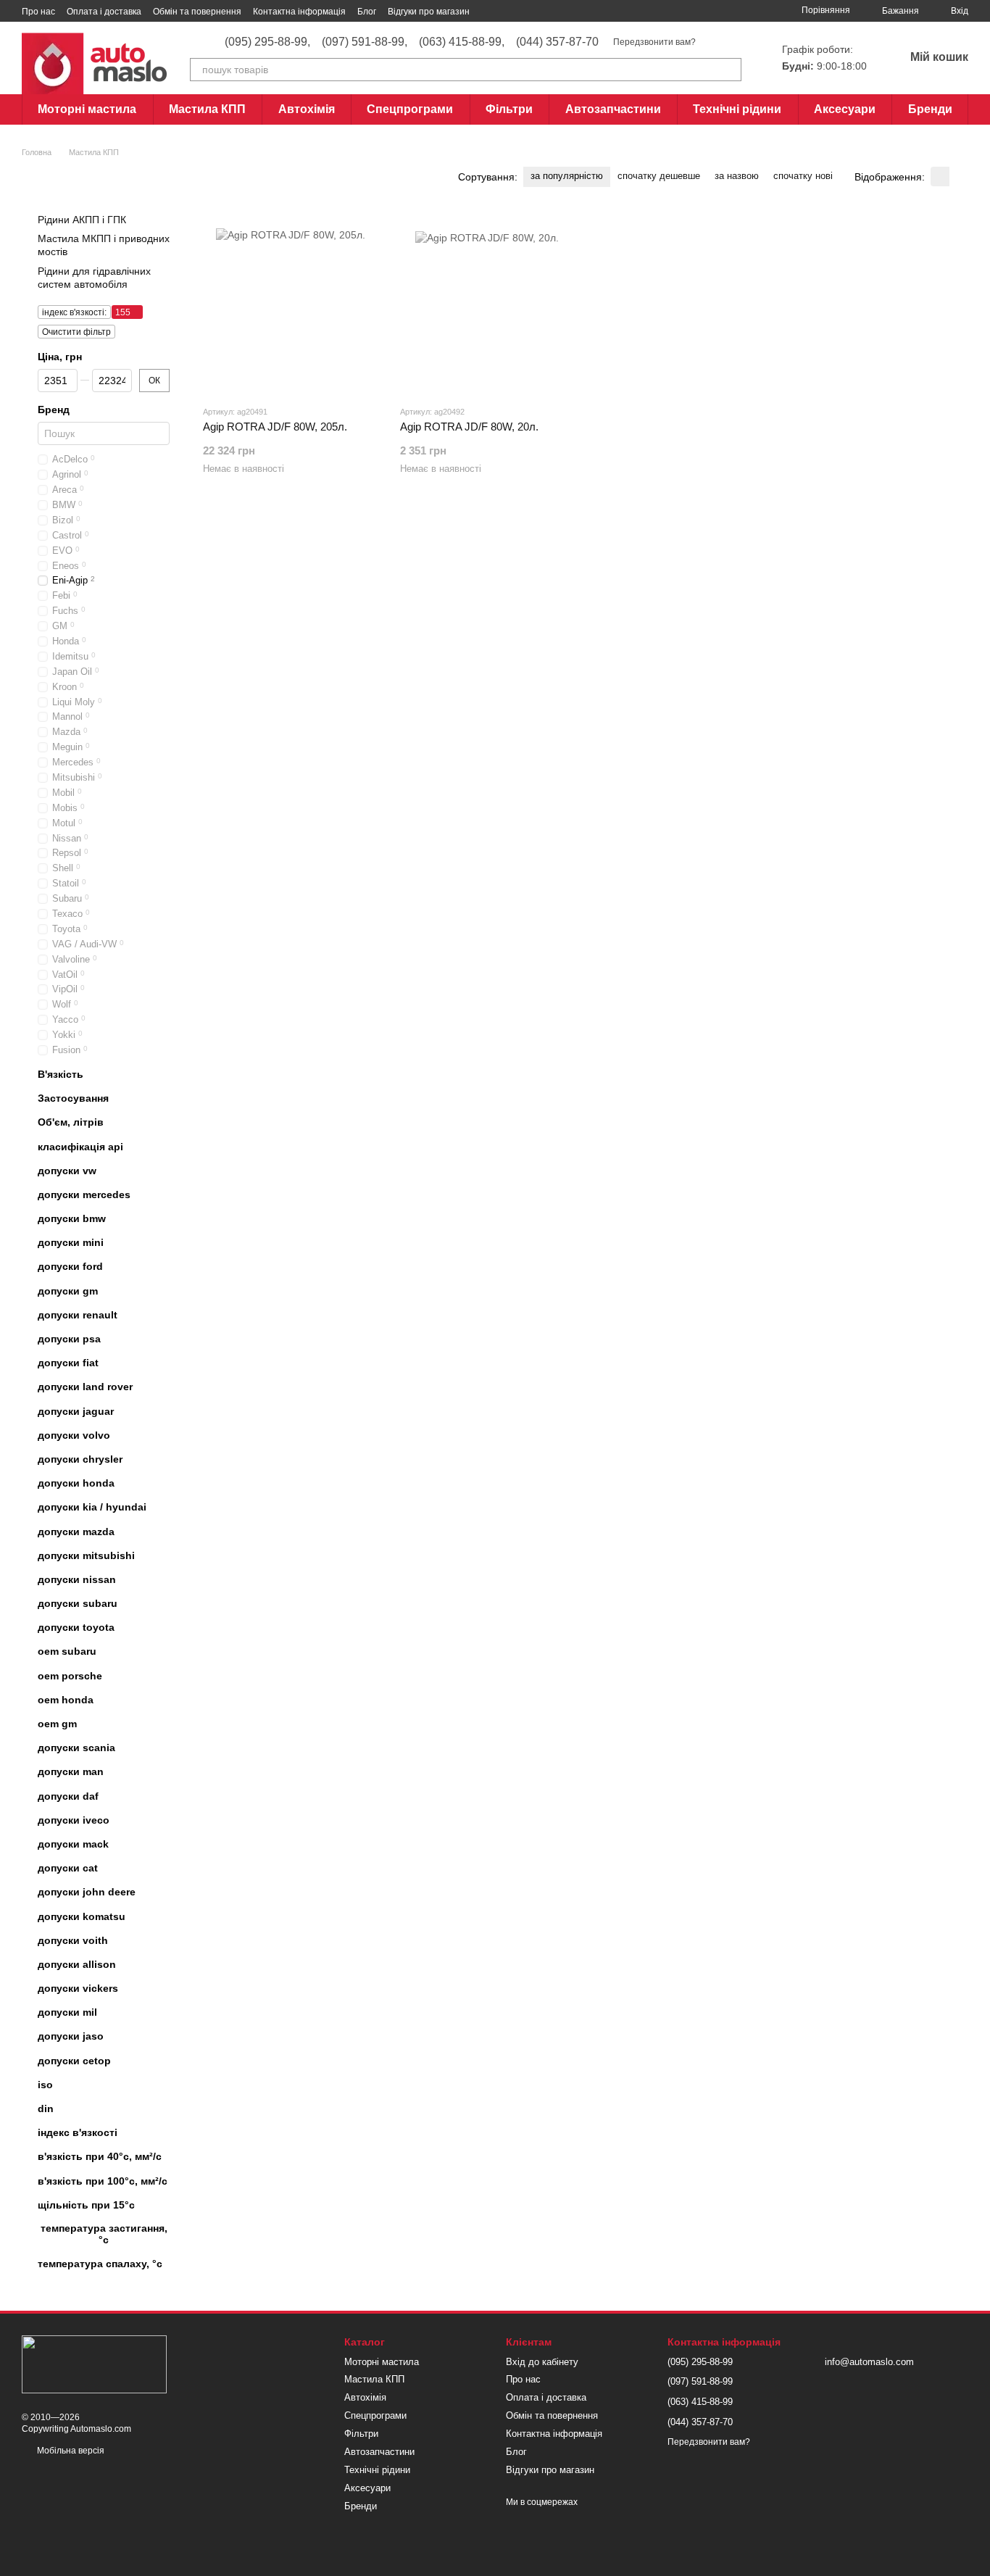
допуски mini (71, 1242)
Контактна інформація (299, 12)
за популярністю (567, 176)
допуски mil (67, 2012)
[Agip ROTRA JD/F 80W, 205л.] (291, 303)
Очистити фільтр (76, 332)
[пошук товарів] (730, 70)
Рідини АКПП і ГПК (82, 220)
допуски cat (68, 1868)
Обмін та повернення (197, 12)
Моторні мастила (87, 109)
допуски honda (76, 1483)
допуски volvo (74, 1435)
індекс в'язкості (78, 2132)
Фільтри (509, 109)
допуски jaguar (76, 1410)
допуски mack (73, 1844)
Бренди (930, 109)
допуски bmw (72, 1218)
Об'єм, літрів (71, 1122)
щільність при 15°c (86, 2205)
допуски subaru (78, 1603)
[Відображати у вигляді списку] (959, 176)
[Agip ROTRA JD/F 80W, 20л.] (488, 303)
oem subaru (67, 1651)
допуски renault (78, 1315)
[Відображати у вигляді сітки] (940, 176)
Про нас (38, 12)
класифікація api (80, 1146)
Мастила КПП (207, 109)
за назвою (737, 176)
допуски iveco (74, 1820)
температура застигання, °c (104, 2234)
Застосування (73, 1098)
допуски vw (67, 1171)
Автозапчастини (613, 109)
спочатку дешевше (659, 176)
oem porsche (70, 1676)
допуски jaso (71, 2036)
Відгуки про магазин (429, 12)
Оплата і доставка (104, 12)
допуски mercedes (84, 1194)
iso (45, 2085)
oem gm (57, 1724)
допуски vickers (78, 1988)
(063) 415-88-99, (462, 42)
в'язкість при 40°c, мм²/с (100, 2156)
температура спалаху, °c (100, 2264)
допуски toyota (76, 1627)
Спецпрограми (410, 109)
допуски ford (70, 1266)
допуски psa (69, 1339)
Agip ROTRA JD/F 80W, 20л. (469, 427)
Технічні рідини (737, 109)
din (46, 2108)
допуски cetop (74, 2061)
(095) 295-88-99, (267, 42)
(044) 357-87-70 (557, 42)
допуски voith (73, 1940)
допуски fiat (68, 1363)
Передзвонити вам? (654, 42)
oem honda (66, 1700)
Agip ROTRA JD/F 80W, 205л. (275, 427)
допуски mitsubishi (86, 1555)
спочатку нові (803, 176)
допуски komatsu (82, 1916)
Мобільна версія (70, 2451)
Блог (367, 12)
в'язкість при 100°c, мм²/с (103, 2180)
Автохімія (307, 109)
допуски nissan (77, 1579)
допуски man (71, 1771)
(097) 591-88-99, (365, 42)
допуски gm (68, 1291)
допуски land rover (85, 1387)
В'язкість (61, 1074)
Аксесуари (845, 109)
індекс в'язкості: (74, 312)
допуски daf (68, 1795)
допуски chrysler (80, 1459)
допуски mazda (76, 1531)
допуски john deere (87, 1892)
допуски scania (76, 1748)
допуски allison (77, 1964)
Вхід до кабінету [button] (542, 2362)
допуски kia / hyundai (92, 1507)
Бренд (54, 410)
